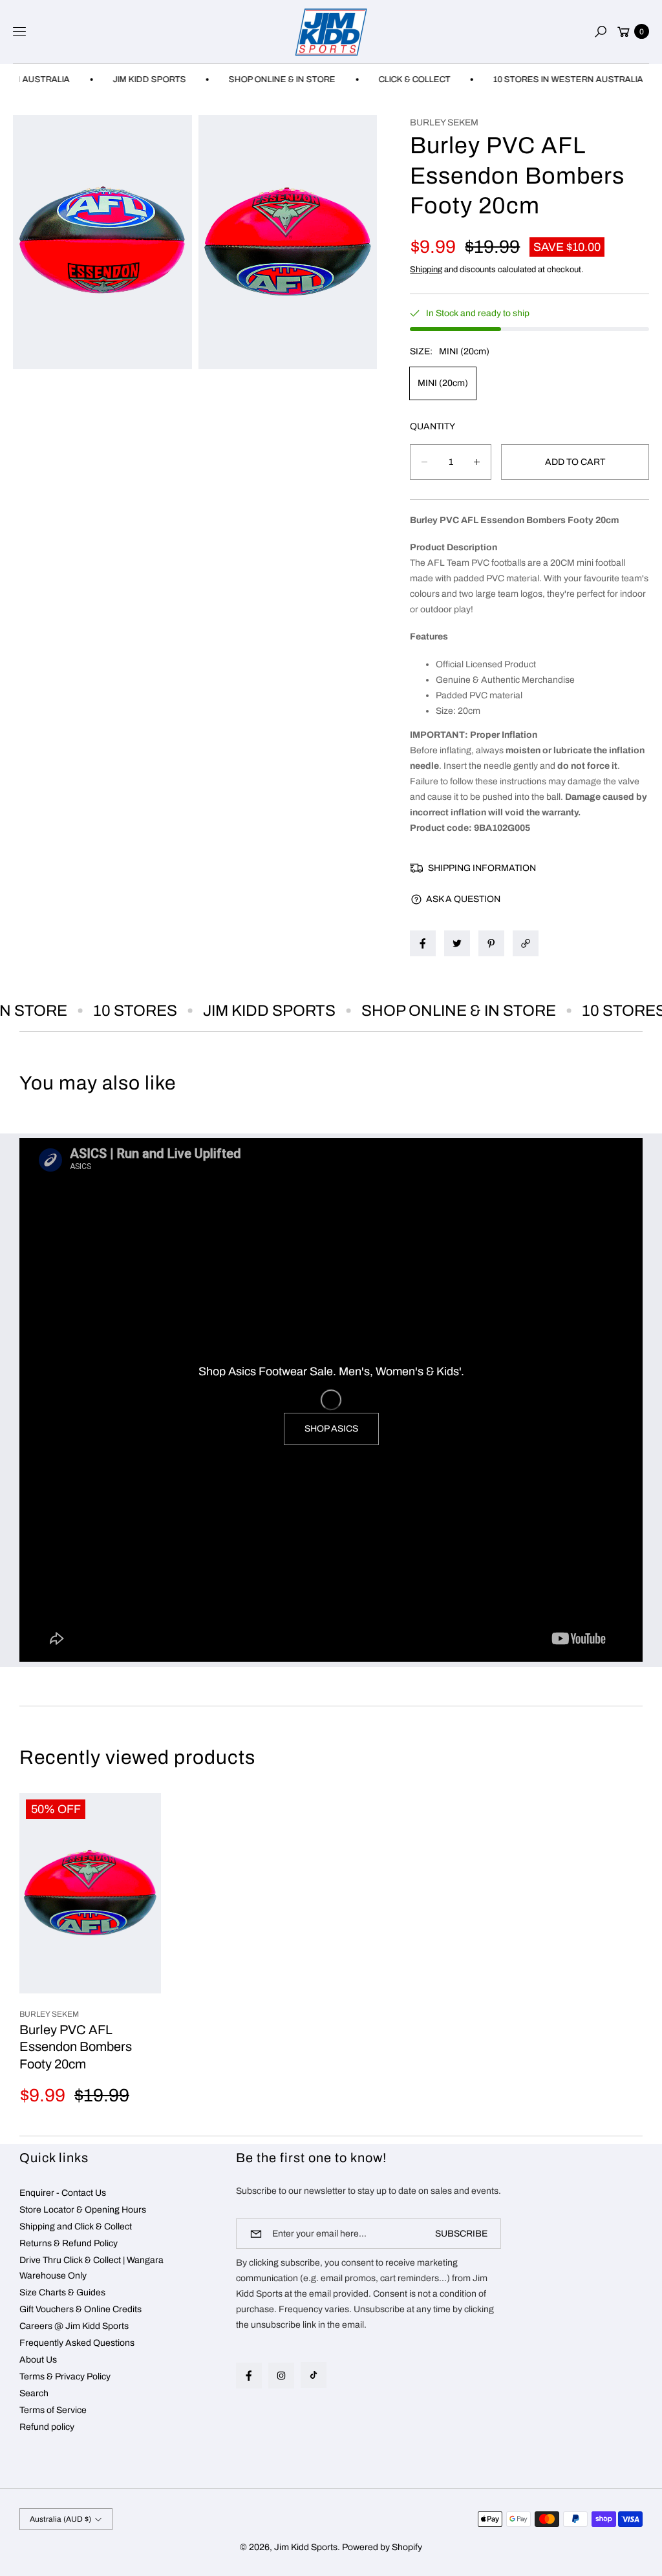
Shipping (426, 270)
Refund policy (47, 2427)
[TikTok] (314, 2375)
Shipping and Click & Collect (76, 2227)
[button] (601, 32)
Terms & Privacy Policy (65, 2377)
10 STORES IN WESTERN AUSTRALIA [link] (540, 80)
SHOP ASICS (331, 1429)
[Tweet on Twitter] (457, 943)
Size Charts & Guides (62, 2292)
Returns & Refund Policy (69, 2243)
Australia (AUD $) (60, 2519)
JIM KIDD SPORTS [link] (121, 80)
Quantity (432, 426)
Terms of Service (53, 2410)
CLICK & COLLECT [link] (386, 80)
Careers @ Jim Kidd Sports (74, 2326)
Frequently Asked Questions (77, 2343)
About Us (38, 2360)
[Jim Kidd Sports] (331, 32)
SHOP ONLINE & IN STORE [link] (254, 80)
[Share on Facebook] (423, 943)
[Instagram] (281, 2376)
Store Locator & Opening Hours (83, 2210)
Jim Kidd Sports (306, 2547)
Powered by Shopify (382, 2547)
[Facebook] (249, 2376)
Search (34, 2393)
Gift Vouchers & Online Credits (80, 2309)
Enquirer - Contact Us (63, 2193)
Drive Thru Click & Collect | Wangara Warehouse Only (91, 2268)
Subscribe (461, 2234)
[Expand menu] (19, 32)
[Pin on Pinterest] (491, 943)
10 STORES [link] (114, 1011)
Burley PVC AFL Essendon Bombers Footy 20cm (76, 2047)
